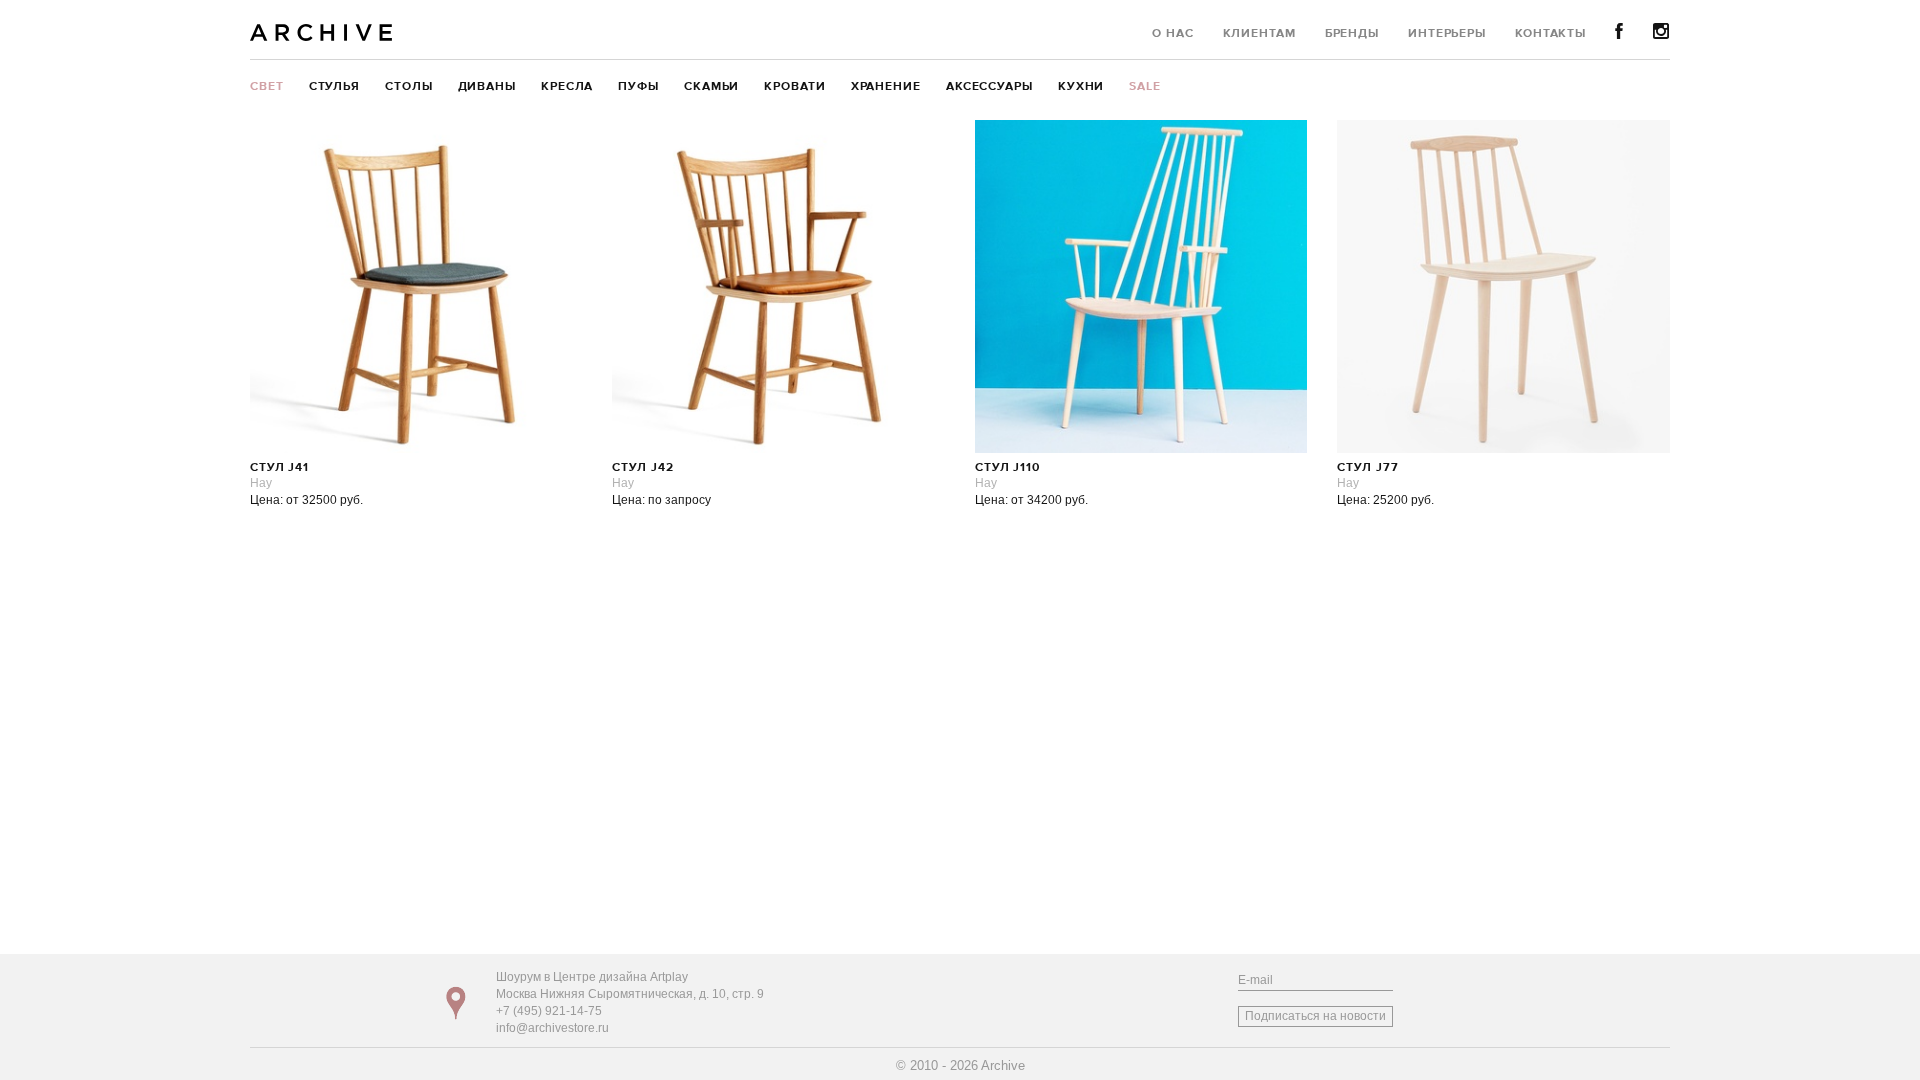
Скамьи (711, 87)
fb (1619, 31)
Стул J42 (642, 468)
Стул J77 (1367, 468)
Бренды (1352, 34)
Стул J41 (279, 468)
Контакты (1550, 34)
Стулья (334, 87)
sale (1145, 87)
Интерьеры (1447, 34)
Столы (409, 87)
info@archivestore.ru (552, 1028)
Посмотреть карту (456, 1003)
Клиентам (1259, 34)
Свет (267, 87)
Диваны (487, 87)
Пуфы (638, 87)
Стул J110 (1007, 468)
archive (321, 32)
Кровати (794, 87)
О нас (1173, 34)
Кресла (567, 87)
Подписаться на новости (1315, 1016)
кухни (1081, 87)
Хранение (886, 87)
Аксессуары (989, 87)
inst (1661, 31)
